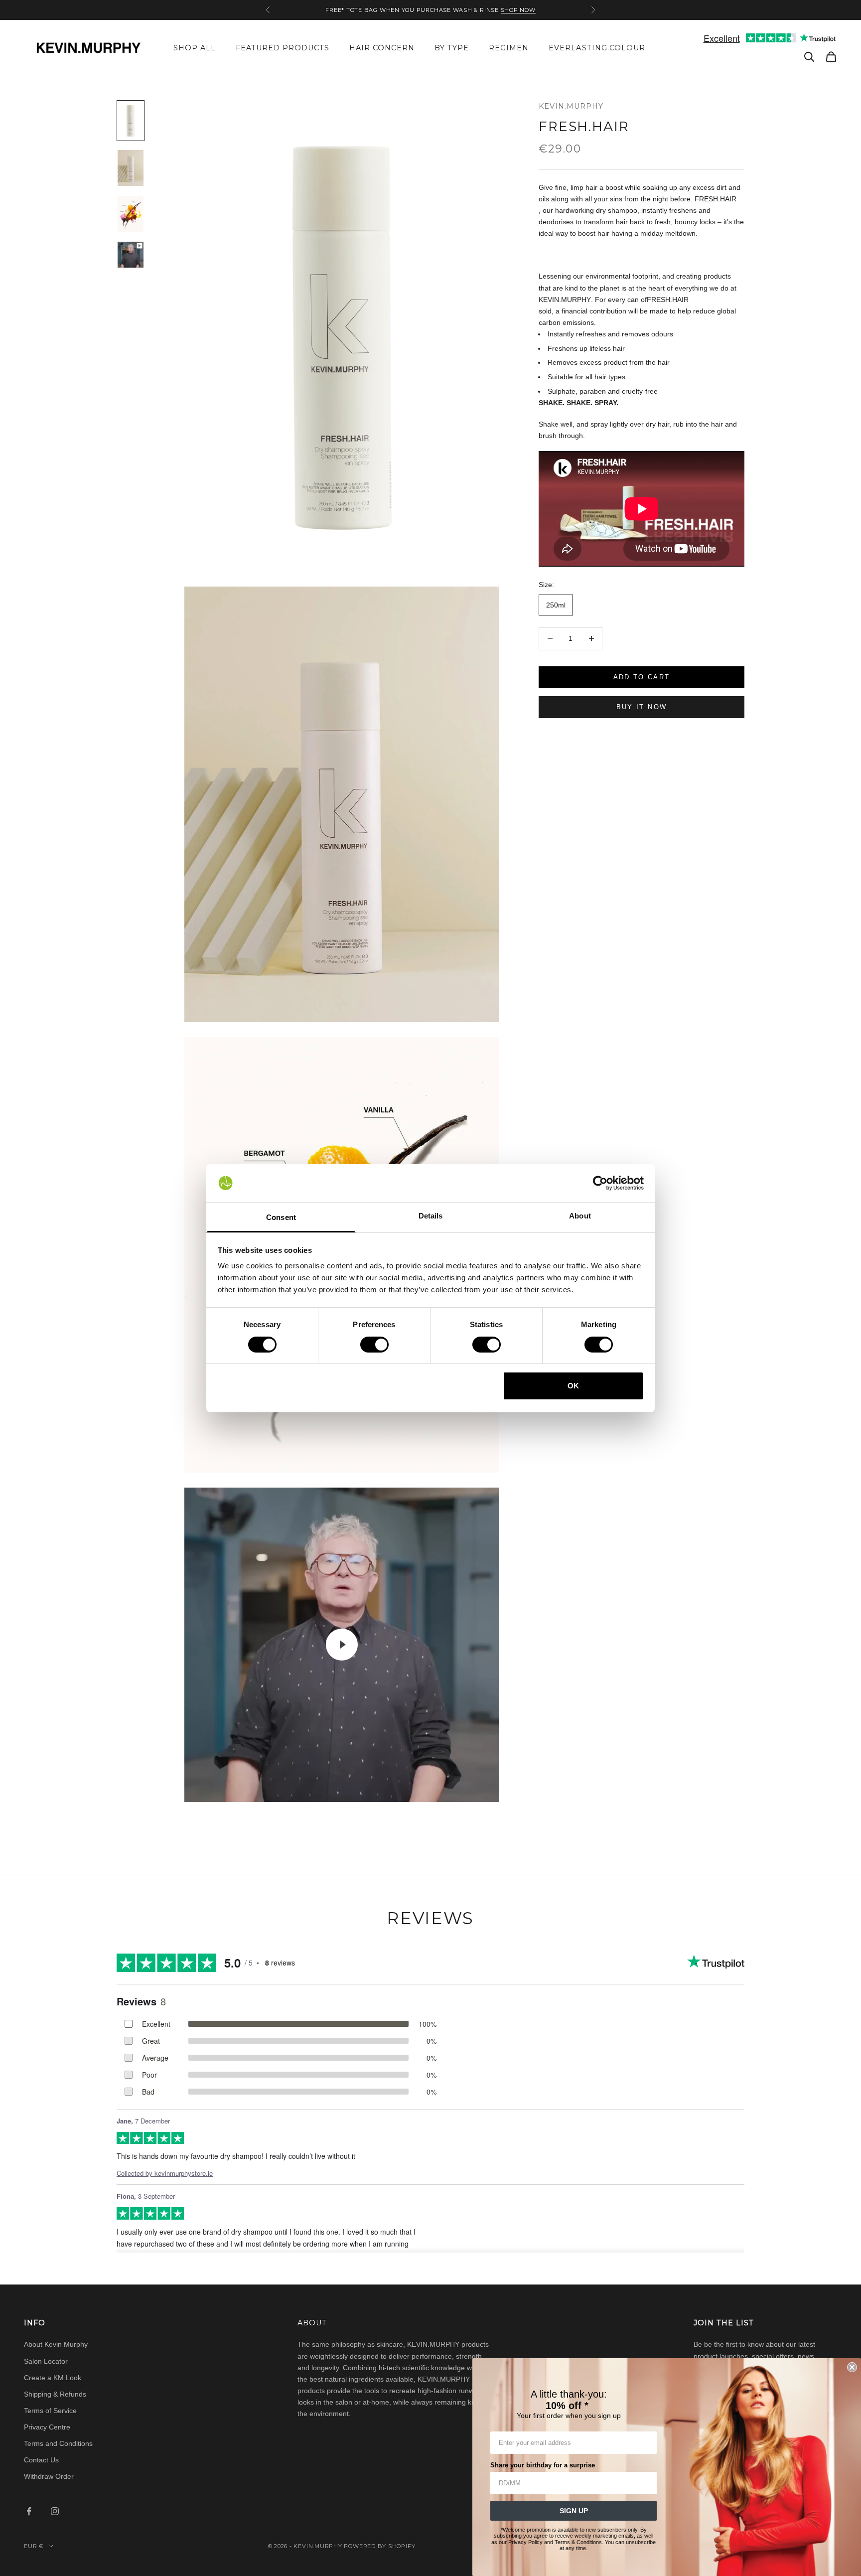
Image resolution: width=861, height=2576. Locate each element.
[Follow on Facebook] (29, 2511)
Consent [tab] (281, 1217)
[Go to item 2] (131, 168)
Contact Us (41, 2460)
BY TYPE (452, 48)
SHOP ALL (195, 48)
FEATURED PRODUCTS (283, 48)
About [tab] (580, 1216)
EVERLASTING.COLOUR (597, 48)
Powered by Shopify (379, 2546)
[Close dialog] (852, 2367)
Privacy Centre (47, 2427)
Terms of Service (50, 2411)
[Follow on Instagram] (55, 2511)
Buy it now (642, 706)
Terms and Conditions (58, 2443)
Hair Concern (382, 48)
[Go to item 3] (131, 214)
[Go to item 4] (131, 255)
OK (573, 1386)
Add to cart (642, 677)
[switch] (374, 1345)
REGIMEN (509, 48)
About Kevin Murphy (56, 2344)
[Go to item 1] (131, 121)
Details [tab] (431, 1216)
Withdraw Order (49, 2476)
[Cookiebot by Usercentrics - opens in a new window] (600, 1183)
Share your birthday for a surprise (543, 2465)
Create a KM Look (53, 2378)
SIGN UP (574, 2511)
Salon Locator (46, 2361)
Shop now (518, 10)
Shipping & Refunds (55, 2394)
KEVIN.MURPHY (571, 106)
